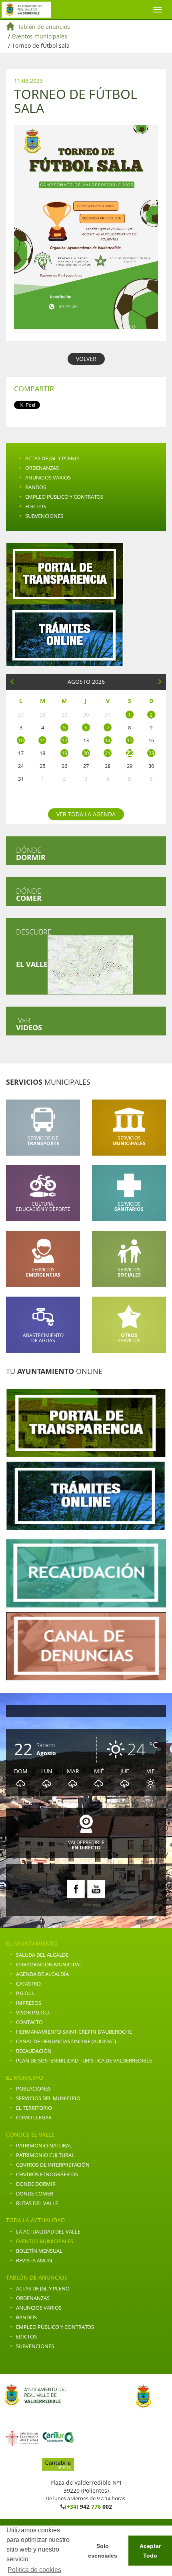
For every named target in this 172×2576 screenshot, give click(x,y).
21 (108, 753)
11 (42, 740)
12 (64, 740)
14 (108, 740)
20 (86, 753)
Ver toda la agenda (86, 814)
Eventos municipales (40, 36)
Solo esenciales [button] (103, 2551)
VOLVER (86, 359)
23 (151, 753)
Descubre (34, 948)
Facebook (76, 1889)
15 (130, 740)
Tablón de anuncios (44, 27)
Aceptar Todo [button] (150, 2551)
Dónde (31, 854)
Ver (29, 1024)
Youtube (96, 1889)
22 (130, 753)
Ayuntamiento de (26, 10)
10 (21, 740)
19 (64, 753)
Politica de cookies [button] (34, 2570)
